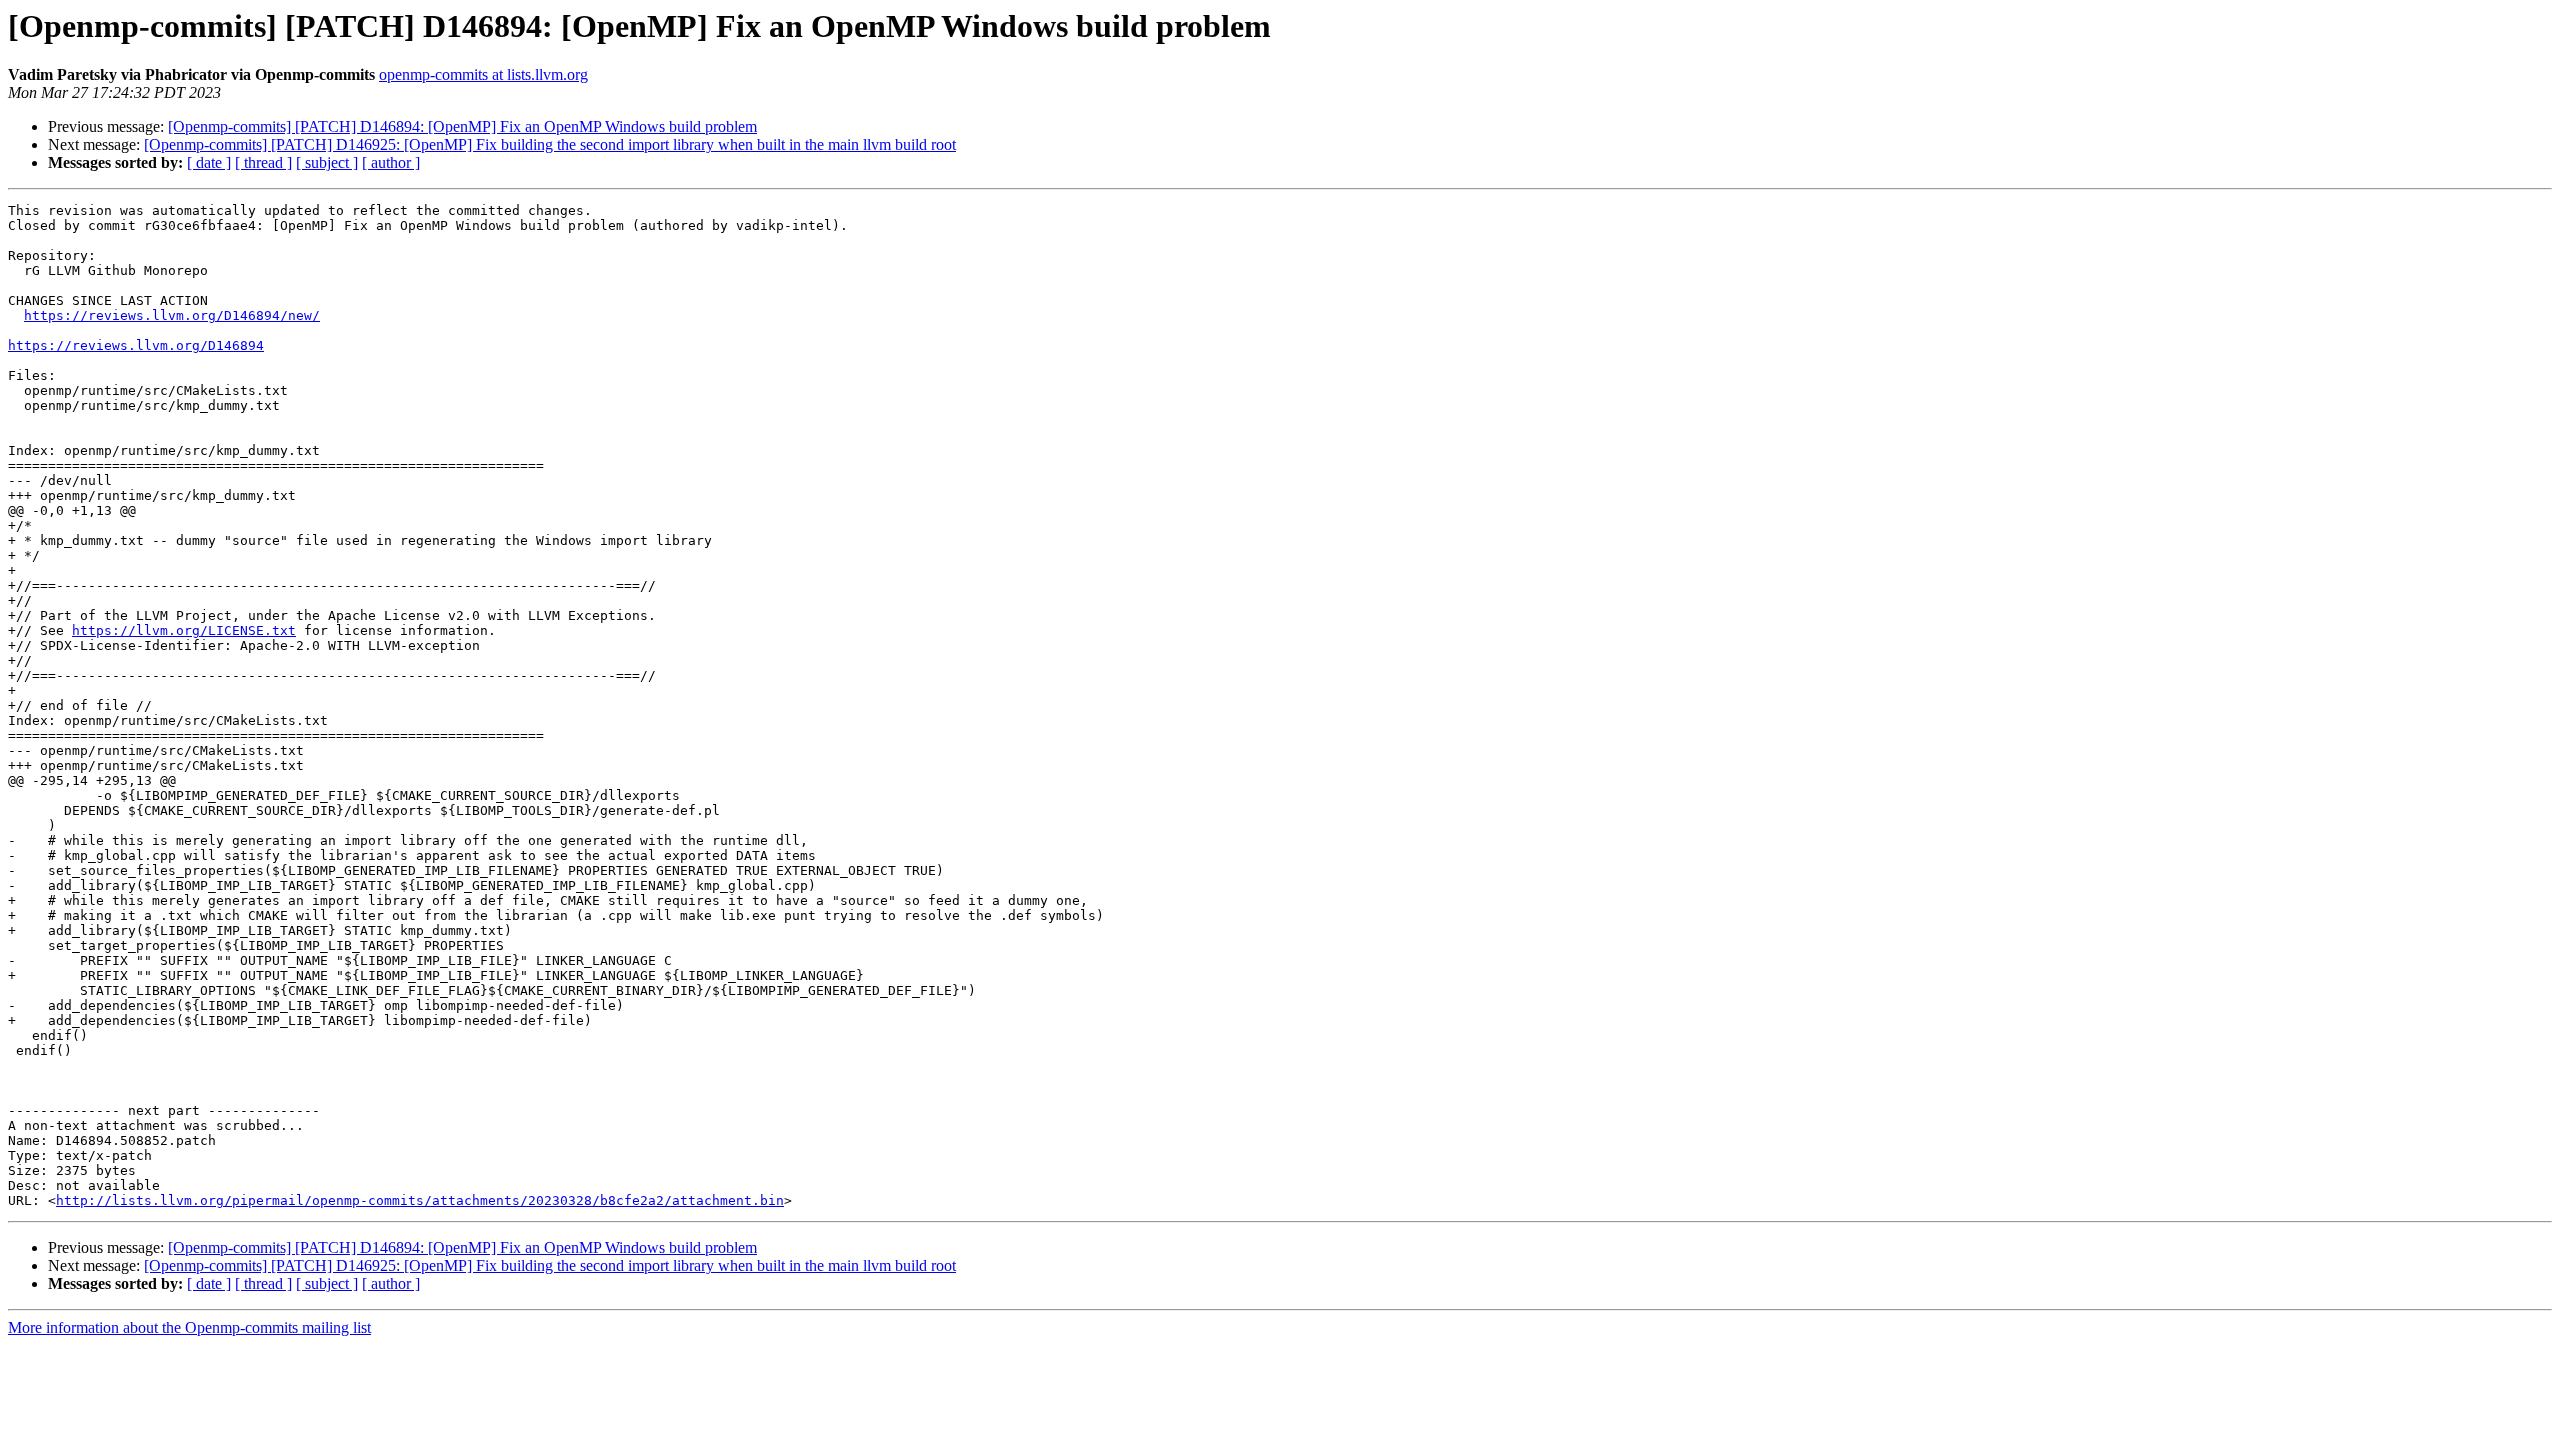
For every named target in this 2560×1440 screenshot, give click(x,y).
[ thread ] (263, 162)
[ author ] (391, 162)
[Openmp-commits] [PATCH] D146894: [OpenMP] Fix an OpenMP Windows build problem (462, 126)
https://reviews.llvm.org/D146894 (136, 345)
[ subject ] (327, 162)
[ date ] (209, 162)
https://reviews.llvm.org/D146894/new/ (172, 315)
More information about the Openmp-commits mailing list (189, 1327)
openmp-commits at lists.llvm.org (483, 74)
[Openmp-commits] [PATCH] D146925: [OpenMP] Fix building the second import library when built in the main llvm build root (550, 144)
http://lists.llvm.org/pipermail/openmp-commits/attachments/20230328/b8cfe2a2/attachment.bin (420, 1200)
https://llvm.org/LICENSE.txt (184, 630)
